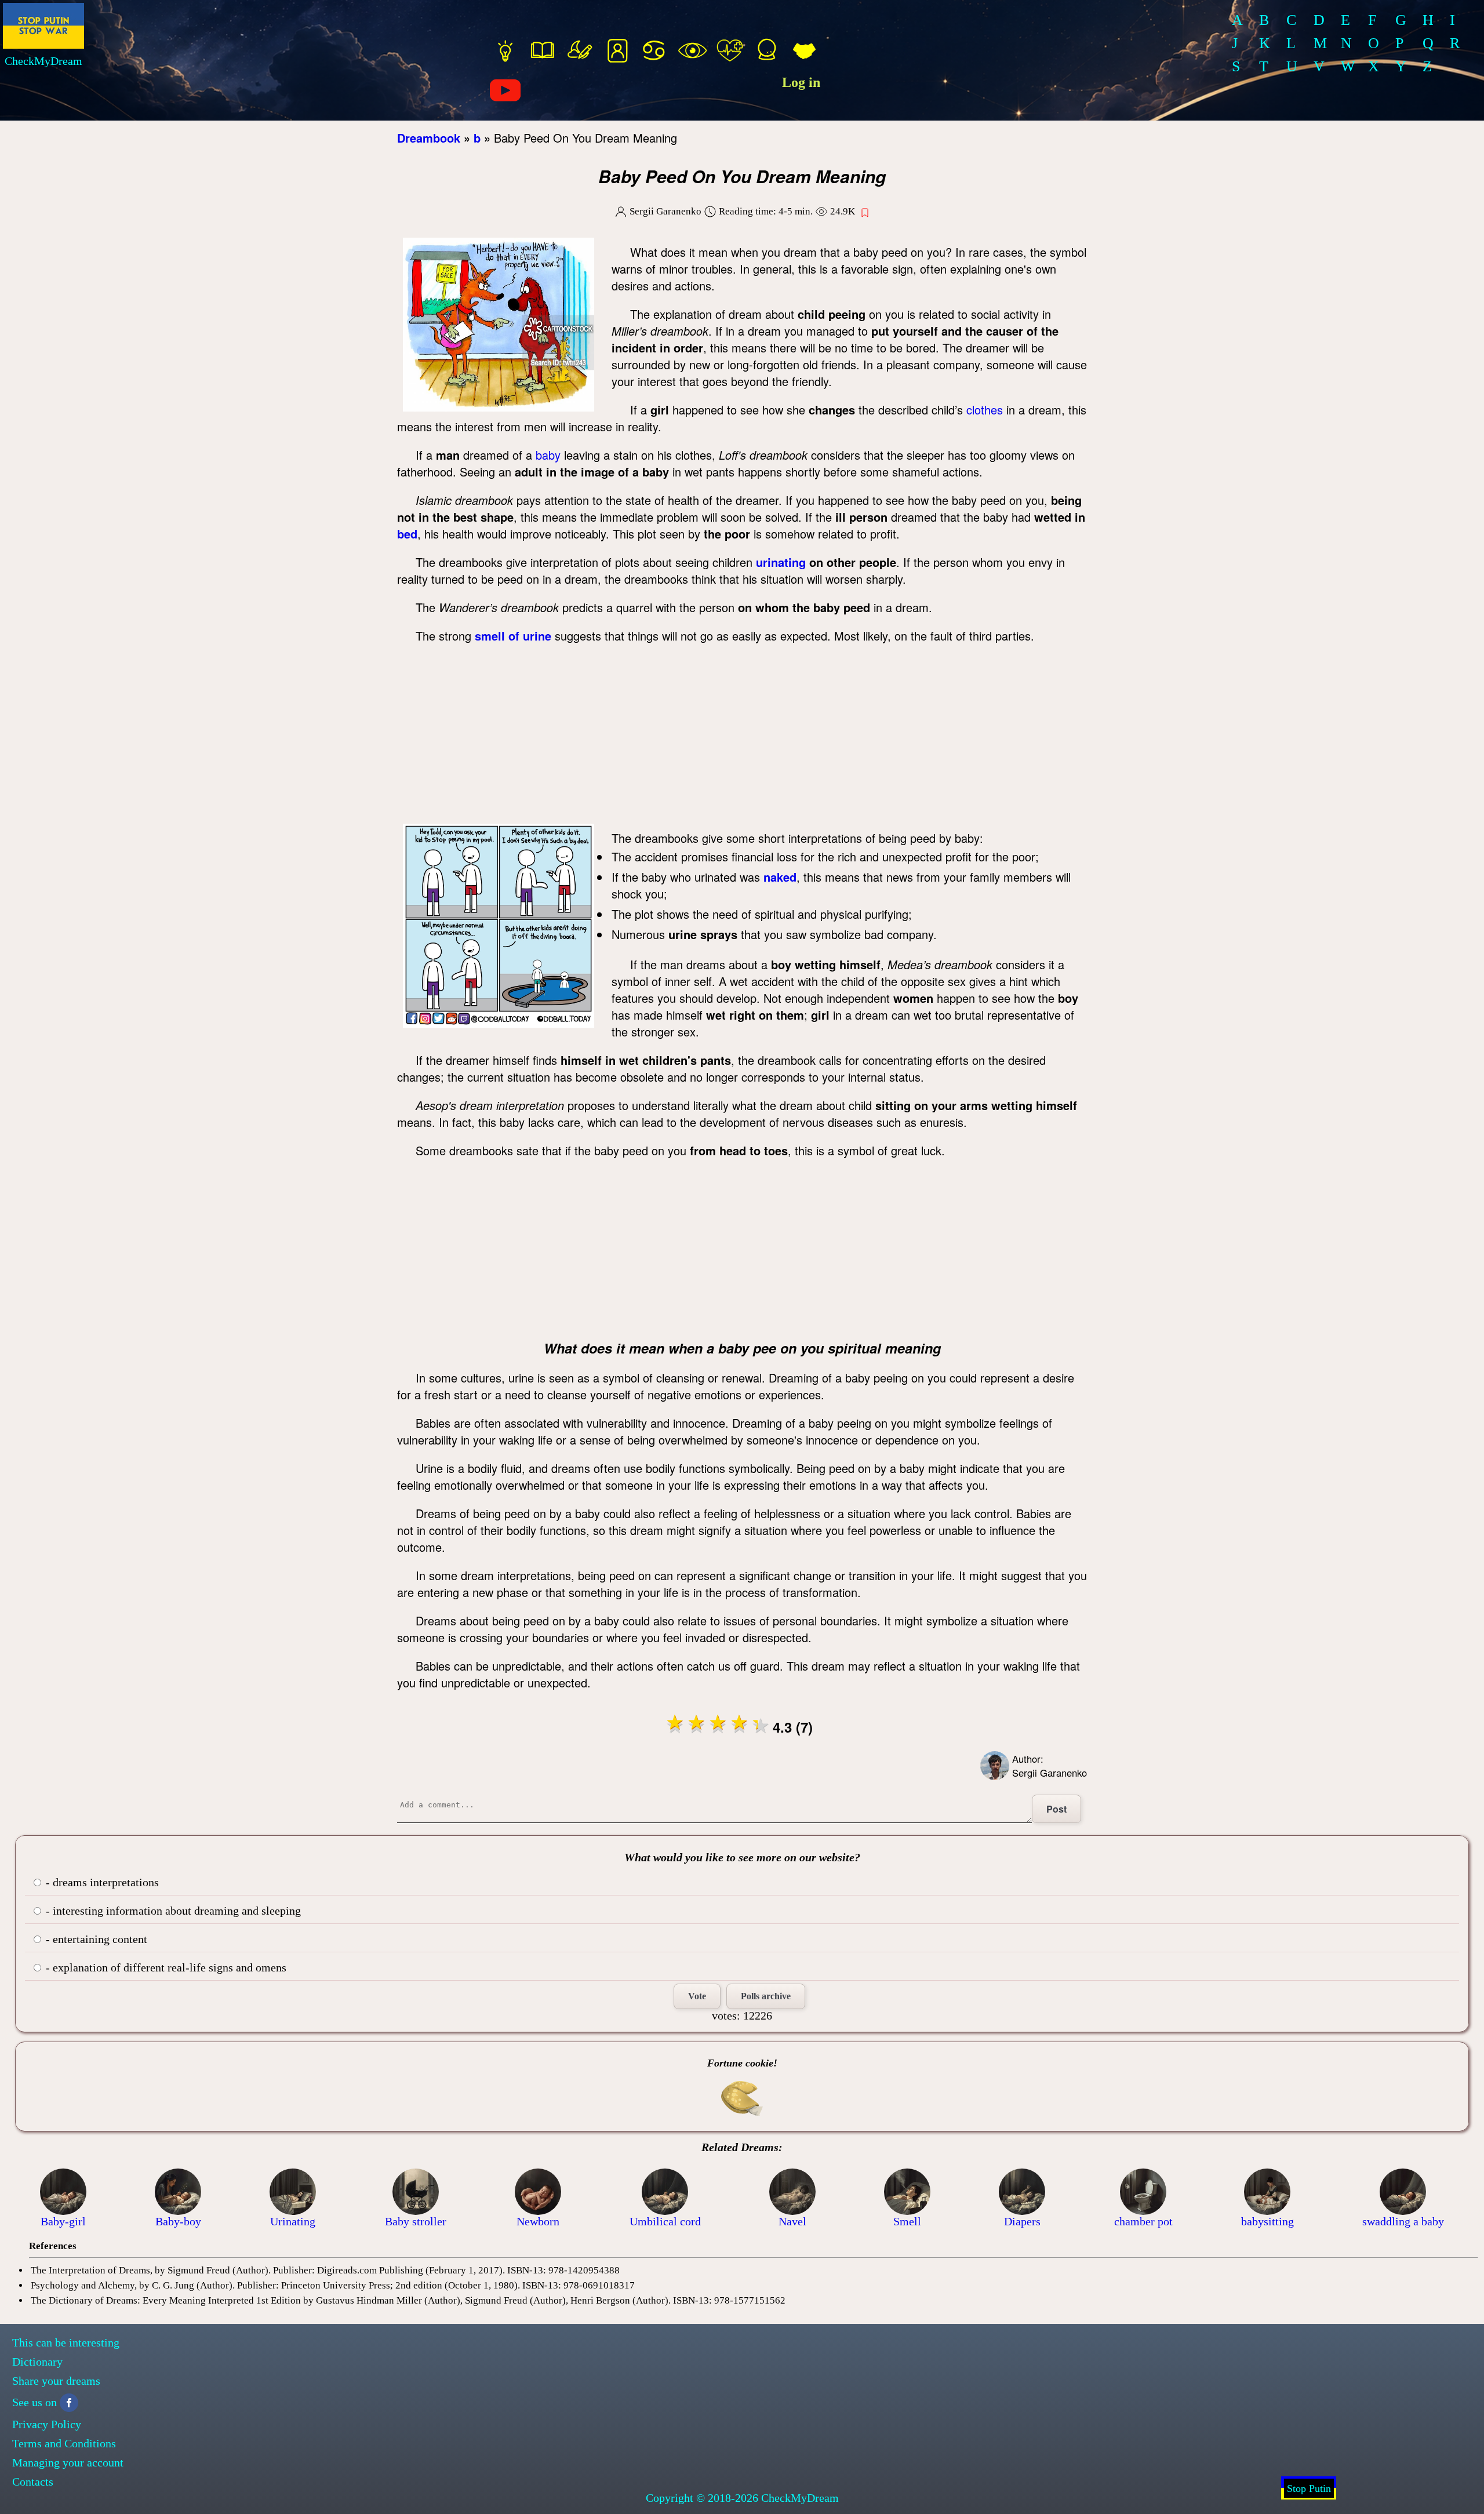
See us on (34, 2402)
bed (407, 534)
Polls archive (766, 1996)
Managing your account (68, 2462)
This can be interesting (66, 2342)
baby (548, 455)
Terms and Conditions (64, 2443)
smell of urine (513, 636)
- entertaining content (95, 1939)
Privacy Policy (47, 2424)
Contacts (33, 2482)
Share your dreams (56, 2381)
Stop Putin (1309, 2488)
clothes (985, 410)
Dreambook (429, 138)
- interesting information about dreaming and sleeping (172, 1911)
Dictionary (37, 2362)
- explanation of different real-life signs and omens (165, 1967)
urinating (781, 562)
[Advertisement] (742, 737)
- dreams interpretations (101, 1882)
